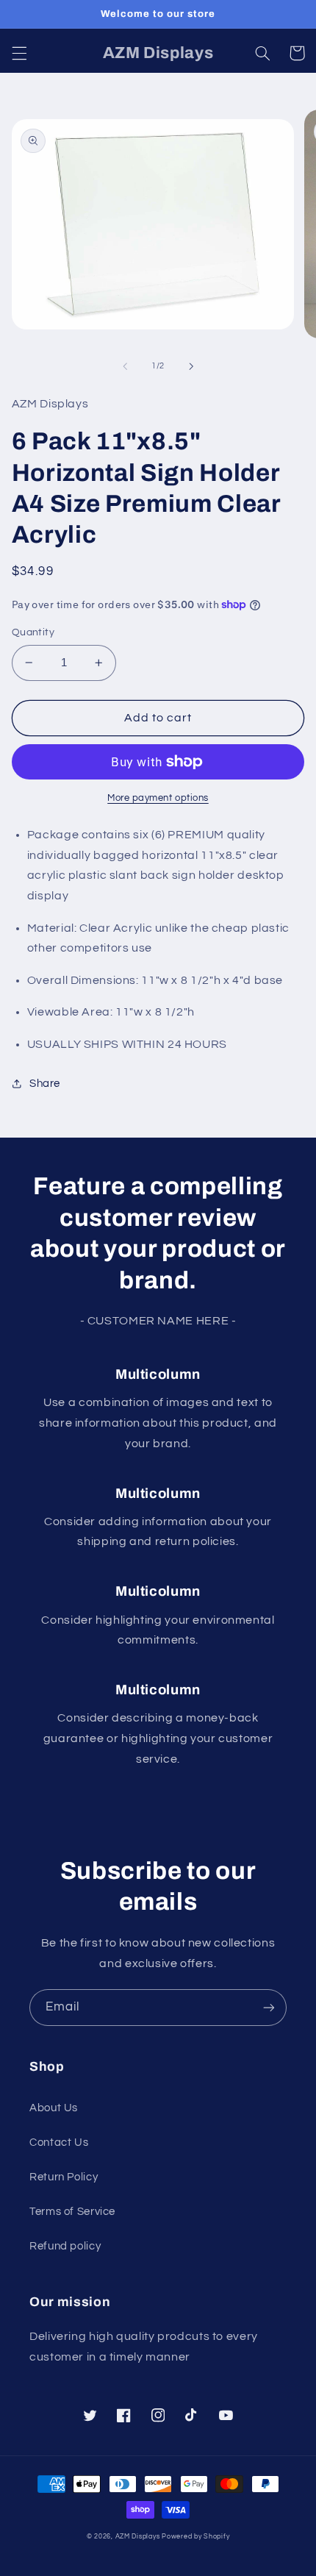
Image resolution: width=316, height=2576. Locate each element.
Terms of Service (72, 2212)
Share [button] (45, 1084)
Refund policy (65, 2246)
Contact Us (59, 2142)
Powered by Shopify (195, 2537)
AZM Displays (138, 2537)
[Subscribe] (269, 2007)
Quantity (33, 632)
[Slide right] (191, 366)
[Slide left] (125, 366)
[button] (19, 53)
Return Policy (64, 2177)
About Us (54, 2108)
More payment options (158, 798)
